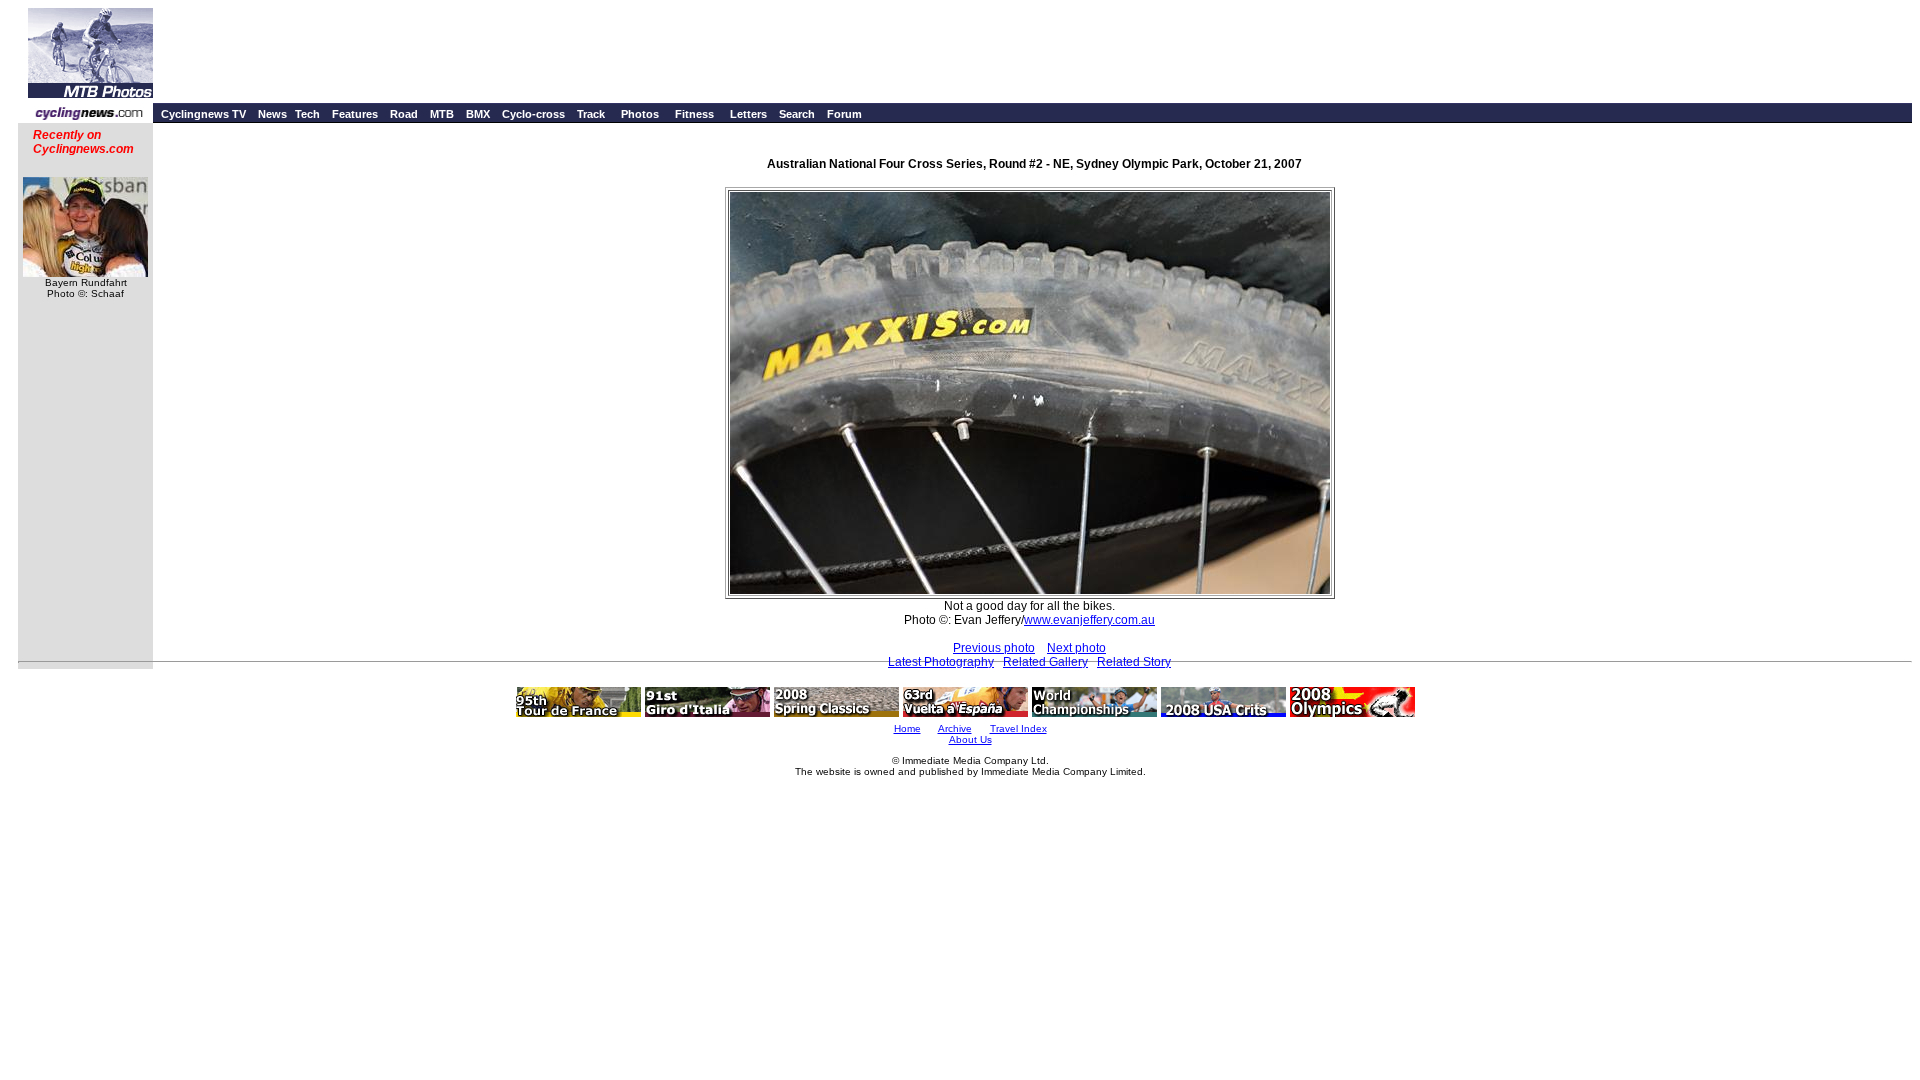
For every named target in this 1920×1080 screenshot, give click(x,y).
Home (907, 728)
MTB (442, 114)
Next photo (1076, 648)
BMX (478, 114)
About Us (970, 739)
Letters (748, 114)
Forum (844, 114)
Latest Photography (941, 662)
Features (355, 114)
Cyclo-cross (533, 114)
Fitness (694, 114)
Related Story (1134, 662)
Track (591, 114)
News (272, 114)
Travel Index (1018, 728)
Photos (640, 114)
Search (797, 114)
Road (404, 114)
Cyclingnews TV (203, 114)
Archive (955, 728)
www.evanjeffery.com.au (1089, 620)
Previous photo (994, 648)
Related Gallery (1045, 662)
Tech (307, 114)
